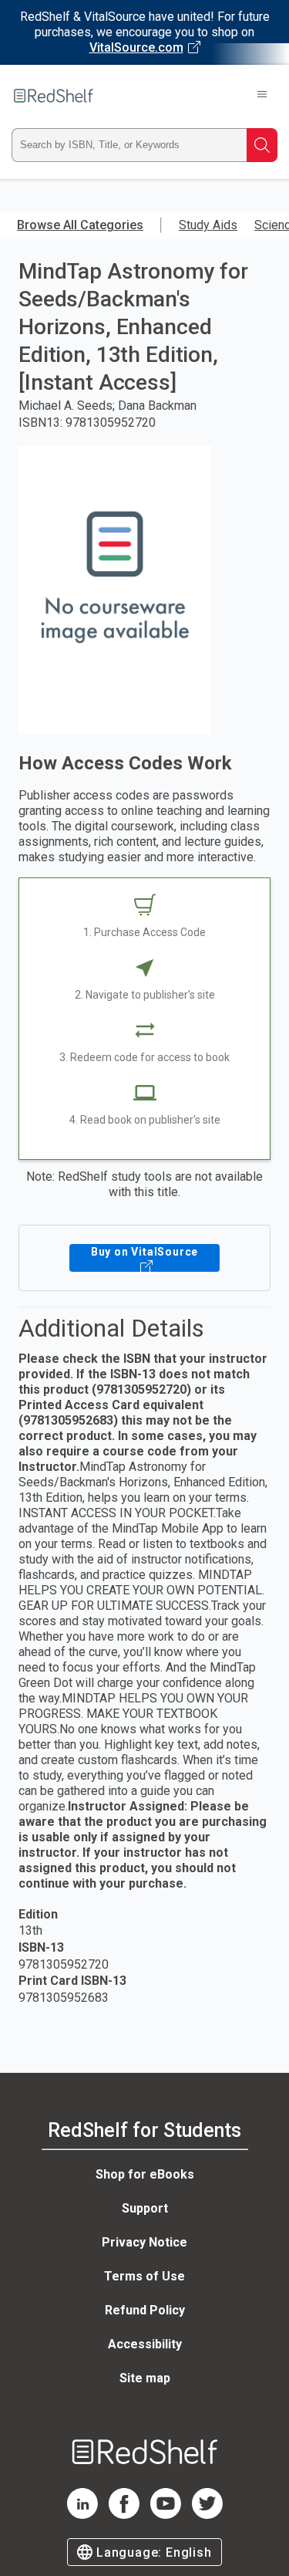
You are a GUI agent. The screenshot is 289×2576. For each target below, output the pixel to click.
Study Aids (208, 225)
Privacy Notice (144, 2242)
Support (145, 2208)
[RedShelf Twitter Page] (207, 2515)
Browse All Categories (80, 225)
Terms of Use (144, 2276)
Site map (145, 2378)
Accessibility (145, 2344)
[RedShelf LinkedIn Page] (82, 2515)
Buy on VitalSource (144, 1252)
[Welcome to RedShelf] (54, 96)
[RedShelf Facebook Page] (124, 2515)
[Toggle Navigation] (262, 96)
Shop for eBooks (145, 2174)
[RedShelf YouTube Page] (166, 2515)
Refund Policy (145, 2310)
